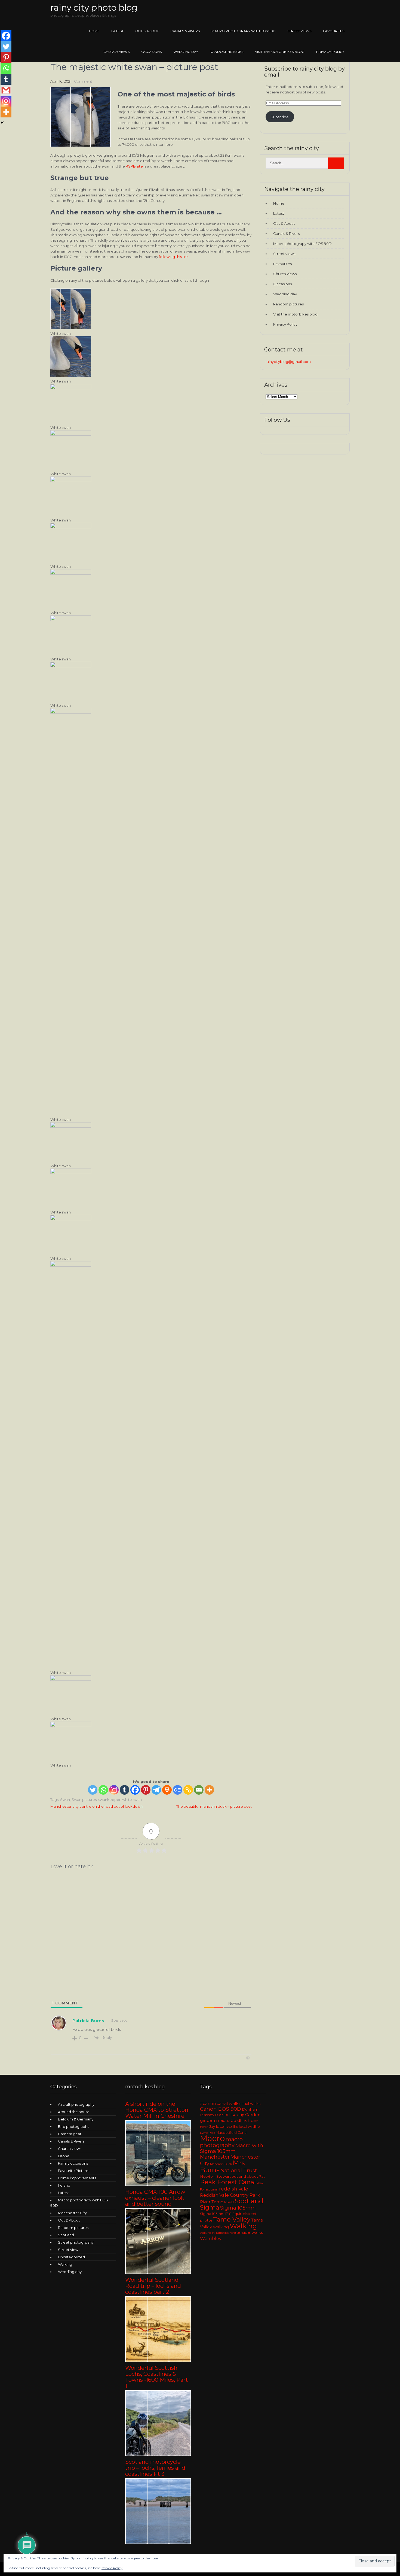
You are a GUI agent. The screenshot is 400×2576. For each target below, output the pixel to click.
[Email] (199, 1790)
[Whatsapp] (103, 1790)
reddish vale (234, 2189)
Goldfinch (240, 2120)
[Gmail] (6, 90)
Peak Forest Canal (228, 2182)
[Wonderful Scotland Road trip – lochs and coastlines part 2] (158, 2361)
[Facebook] (135, 1790)
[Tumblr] (124, 1790)
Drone (64, 2156)
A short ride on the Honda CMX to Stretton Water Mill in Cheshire (157, 2110)
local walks (227, 2126)
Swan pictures (84, 1800)
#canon (208, 2104)
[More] (209, 1790)
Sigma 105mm (238, 2208)
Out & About (147, 31)
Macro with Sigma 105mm (232, 2148)
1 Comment (82, 81)
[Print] (167, 1790)
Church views (116, 52)
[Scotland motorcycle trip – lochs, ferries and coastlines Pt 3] (158, 2543)
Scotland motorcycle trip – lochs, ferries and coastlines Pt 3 (155, 2468)
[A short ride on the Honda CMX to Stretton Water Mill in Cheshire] (158, 2185)
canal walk (227, 2104)
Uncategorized (71, 2257)
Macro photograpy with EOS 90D (244, 31)
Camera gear (70, 2134)
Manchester (215, 2157)
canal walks (250, 2104)
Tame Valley (232, 2219)
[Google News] (178, 1790)
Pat (262, 2176)
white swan (132, 1800)
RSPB (229, 2202)
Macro (212, 2138)
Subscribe (280, 117)
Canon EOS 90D (221, 2109)
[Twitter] (93, 1790)
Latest (117, 31)
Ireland (64, 2185)
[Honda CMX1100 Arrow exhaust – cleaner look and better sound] (158, 2273)
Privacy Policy (330, 52)
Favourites (334, 31)
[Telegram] (156, 1790)
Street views (299, 31)
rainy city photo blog (94, 7)
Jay (212, 2127)
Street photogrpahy (76, 2242)
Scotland (66, 2235)
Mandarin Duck (221, 2164)
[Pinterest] (146, 1790)
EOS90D (222, 2115)
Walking (65, 2264)
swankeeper (109, 1800)
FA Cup (237, 2115)
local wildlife (249, 2127)
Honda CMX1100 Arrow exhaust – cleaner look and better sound (155, 2198)
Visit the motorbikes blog (280, 52)
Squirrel (239, 2214)
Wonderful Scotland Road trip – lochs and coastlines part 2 (153, 2286)
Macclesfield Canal (232, 2133)
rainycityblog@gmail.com (288, 362)
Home (94, 31)
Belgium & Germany (76, 2119)
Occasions (151, 52)
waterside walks (247, 2232)
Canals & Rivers (185, 31)
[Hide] (2, 123)
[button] (151, 312)
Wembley (211, 2238)
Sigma (210, 2208)
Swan (65, 1800)
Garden (253, 2115)
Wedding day (186, 52)
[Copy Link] (188, 1790)
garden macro (215, 2120)
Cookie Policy (112, 2568)
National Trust (239, 2170)
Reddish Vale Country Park (230, 2195)
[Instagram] (114, 1790)
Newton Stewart (215, 2176)
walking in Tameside (215, 2233)
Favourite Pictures (74, 2171)
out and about (245, 2176)
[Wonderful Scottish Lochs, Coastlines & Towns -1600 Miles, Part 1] (158, 2455)
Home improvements (77, 2178)
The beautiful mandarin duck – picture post (214, 1806)
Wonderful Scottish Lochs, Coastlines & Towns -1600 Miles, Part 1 (157, 2377)
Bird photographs (73, 2126)
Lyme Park (207, 2133)
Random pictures (227, 52)
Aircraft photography (76, 2104)
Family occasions (73, 2163)
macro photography (221, 2142)
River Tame (212, 2202)
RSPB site (134, 166)
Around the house (74, 2112)
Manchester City (72, 2213)
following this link (174, 257)
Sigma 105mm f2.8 (216, 2214)
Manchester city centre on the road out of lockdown (96, 1806)
